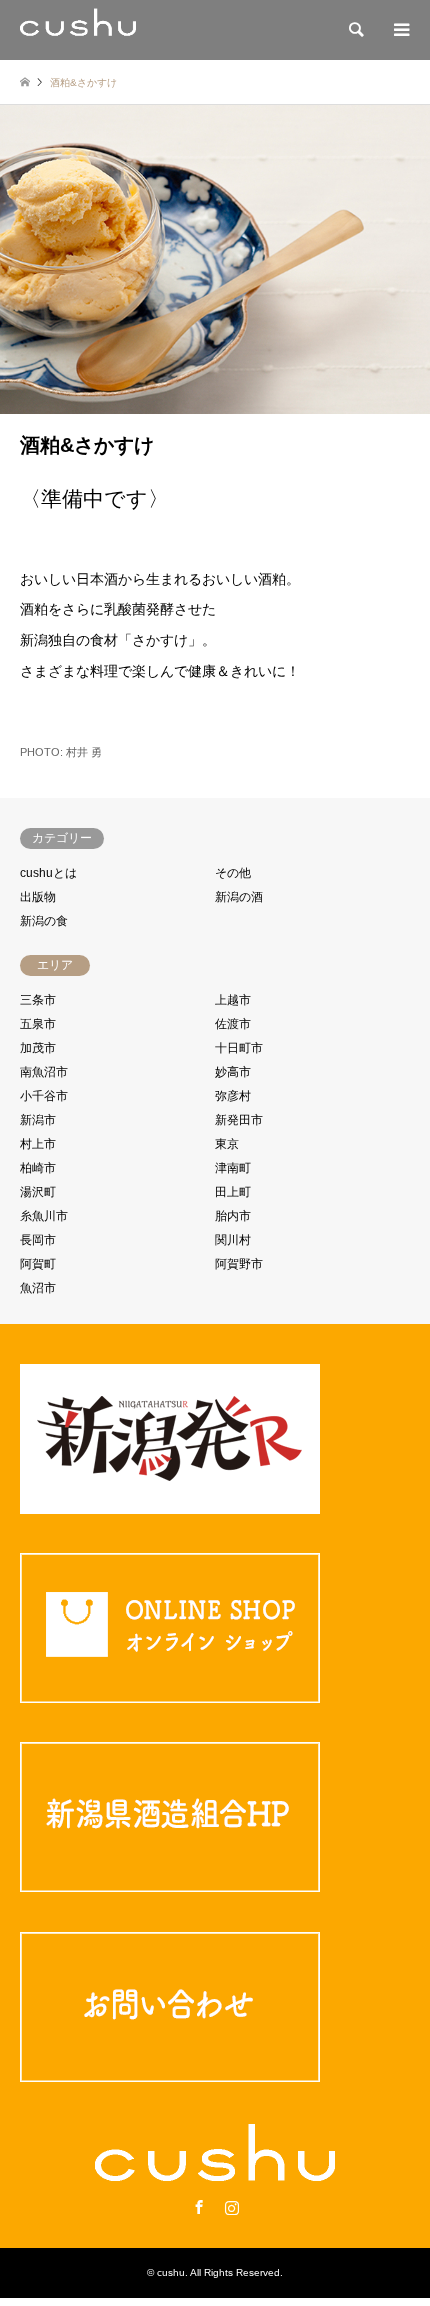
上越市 (233, 1000)
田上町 (233, 1192)
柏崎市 (38, 1168)
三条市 (38, 1000)
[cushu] (78, 30)
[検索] (355, 30)
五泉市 (38, 1024)
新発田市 (239, 1120)
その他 (233, 873)
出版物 (38, 897)
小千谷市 (44, 1096)
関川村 (233, 1240)
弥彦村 (233, 1096)
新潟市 (38, 1120)
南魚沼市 (44, 1072)
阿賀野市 (239, 1264)
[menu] (400, 30)
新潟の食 (44, 921)
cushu (171, 2272)
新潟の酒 (239, 897)
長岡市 (38, 1240)
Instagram (232, 2207)
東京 (227, 1144)
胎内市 (233, 1216)
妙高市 (233, 1072)
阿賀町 (38, 1264)
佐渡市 (233, 1024)
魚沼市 (38, 1288)
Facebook (199, 2207)
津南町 (233, 1168)
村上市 (38, 1144)
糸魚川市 (44, 1216)
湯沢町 (38, 1192)
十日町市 (239, 1048)
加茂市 (38, 1048)
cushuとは (48, 873)
